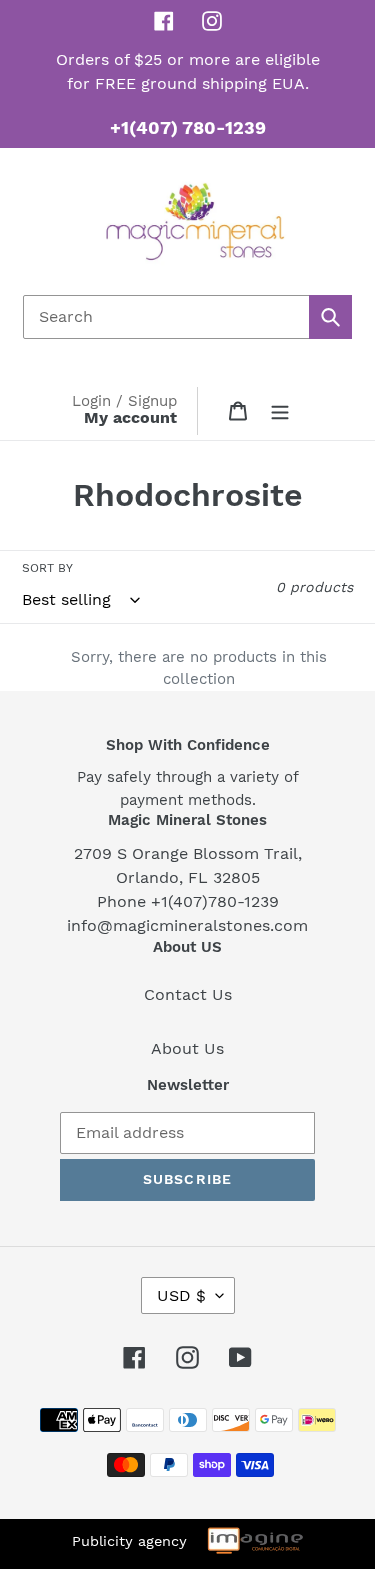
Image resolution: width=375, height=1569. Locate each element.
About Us (187, 1048)
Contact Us (188, 994)
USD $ (181, 1295)
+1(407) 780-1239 (188, 127)
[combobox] (187, 317)
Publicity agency (129, 1541)
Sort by (47, 568)
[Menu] (280, 410)
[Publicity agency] (255, 1544)
